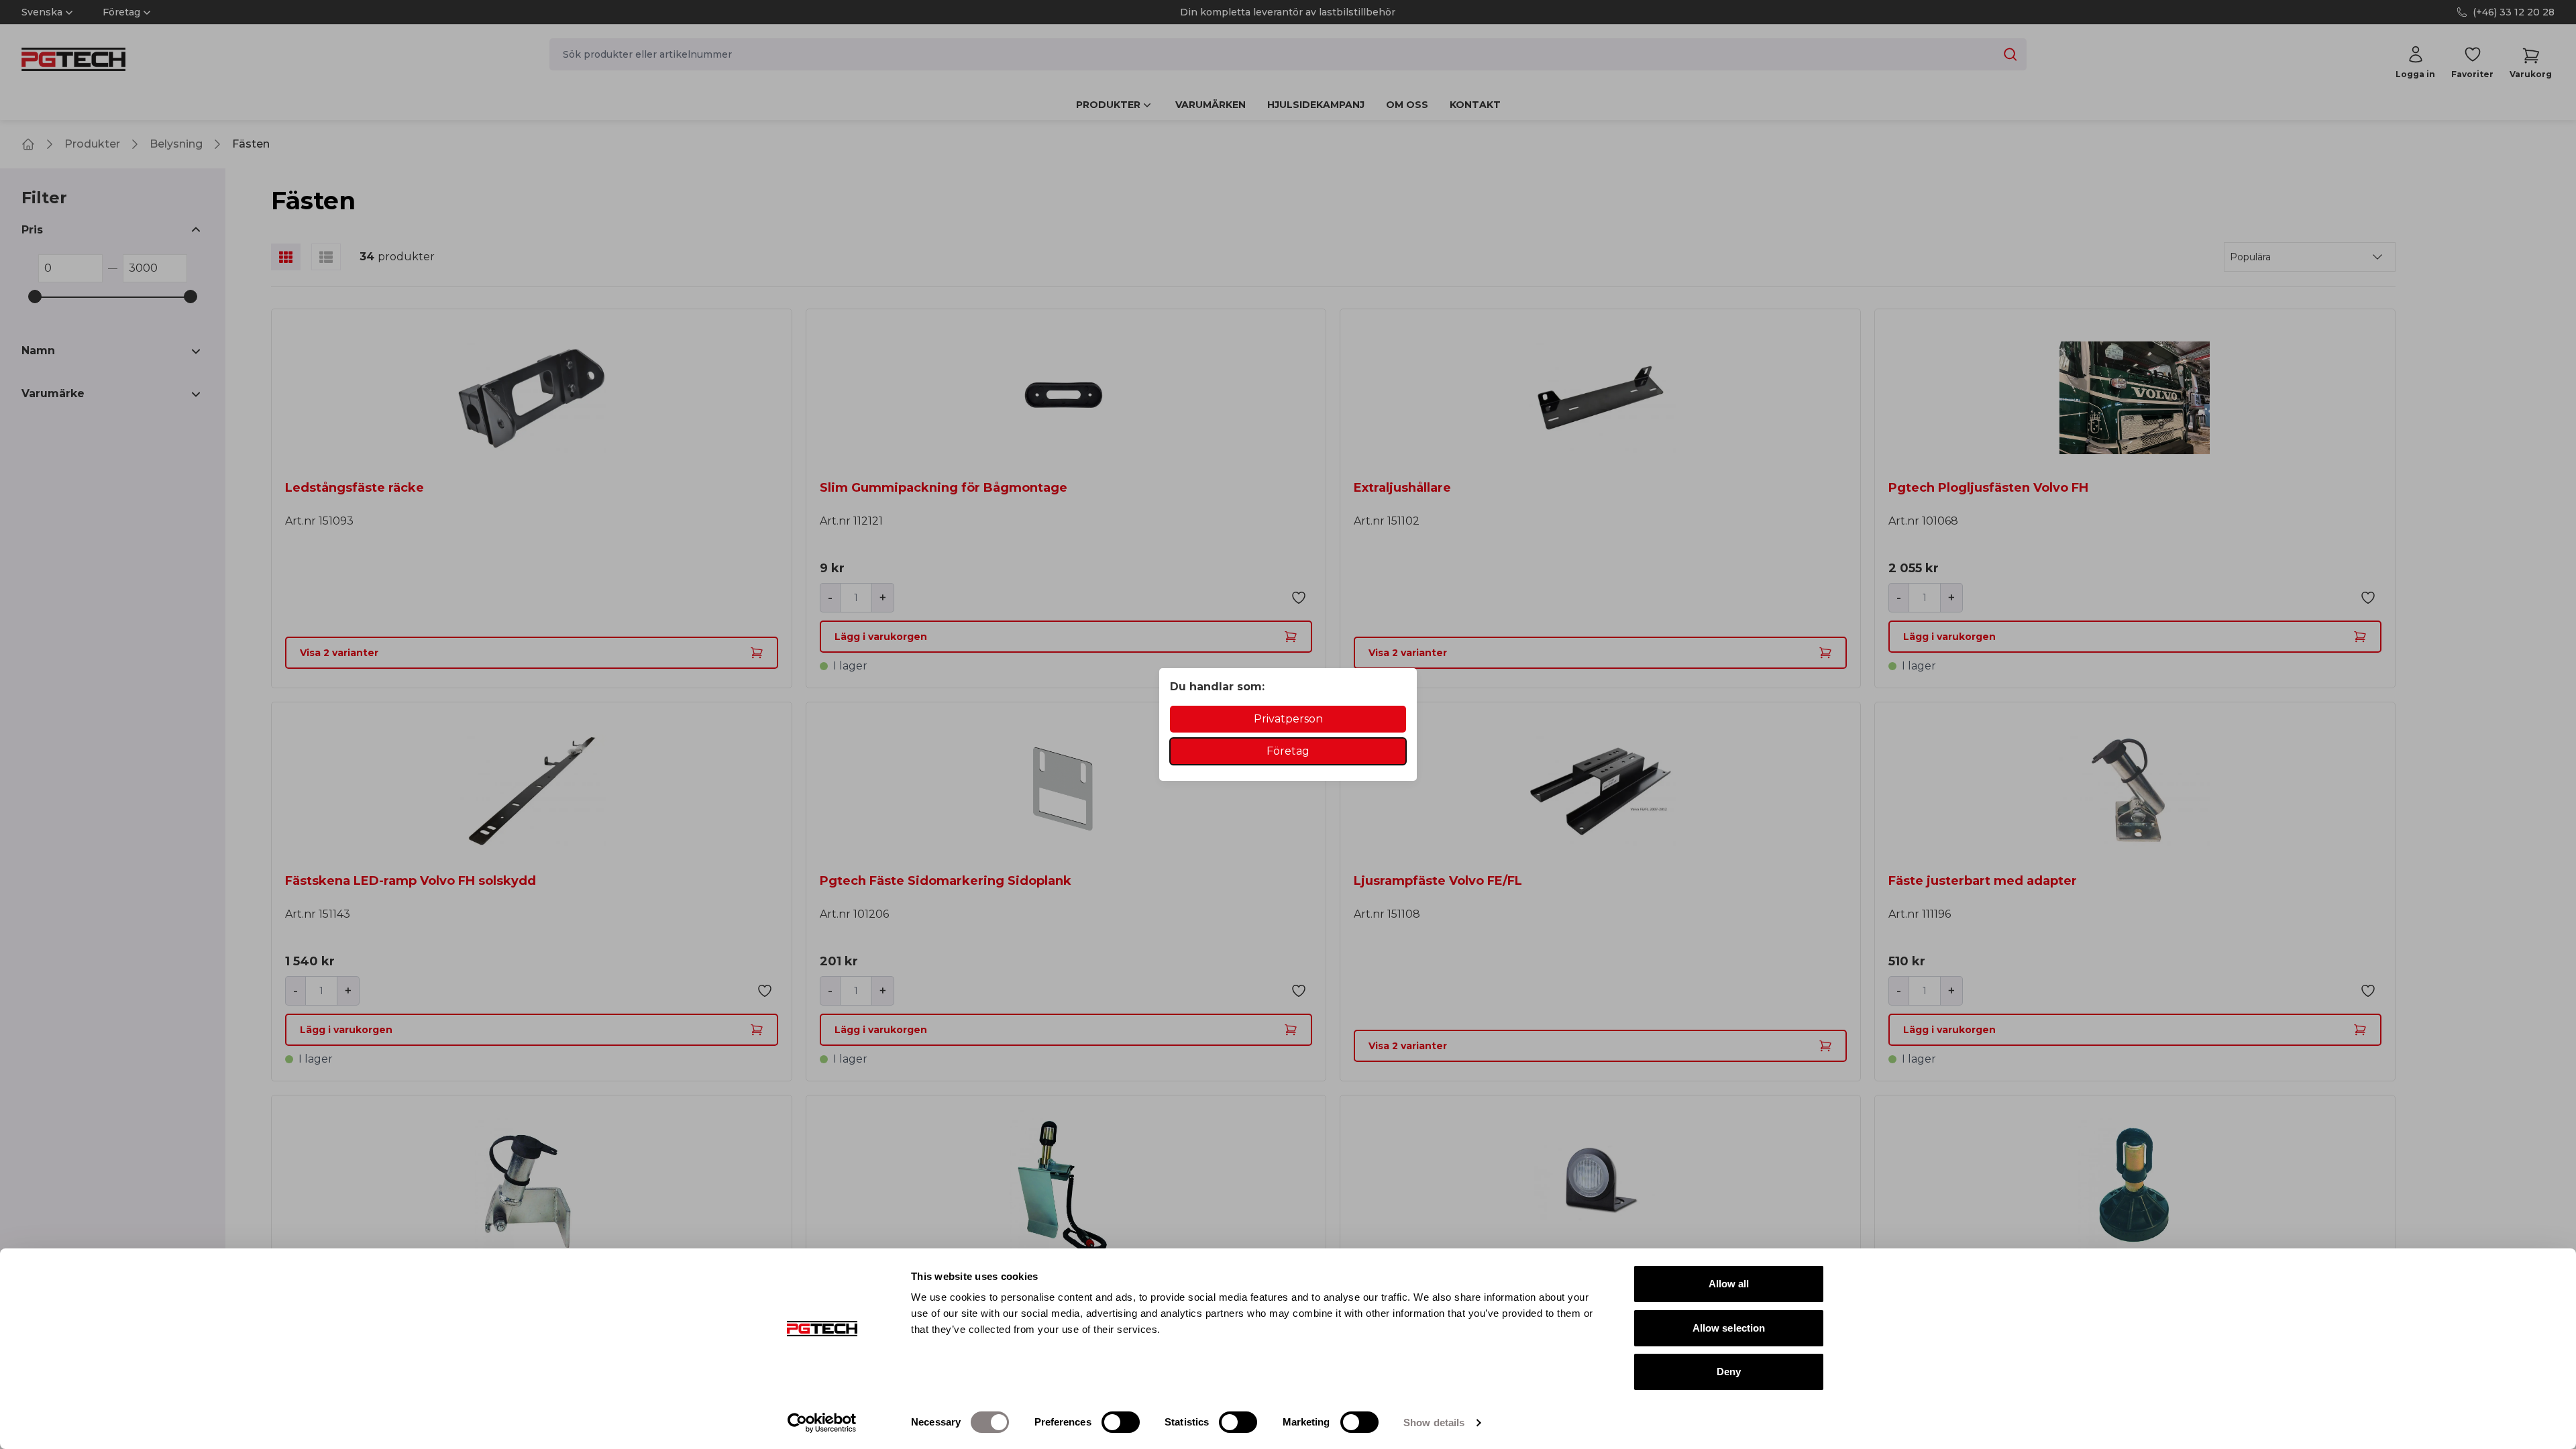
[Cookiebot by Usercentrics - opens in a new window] (822, 1423)
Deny (1729, 1372)
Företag (1288, 751)
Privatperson (1288, 719)
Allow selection (1729, 1328)
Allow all (1729, 1284)
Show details (1434, 1423)
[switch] (1121, 1422)
